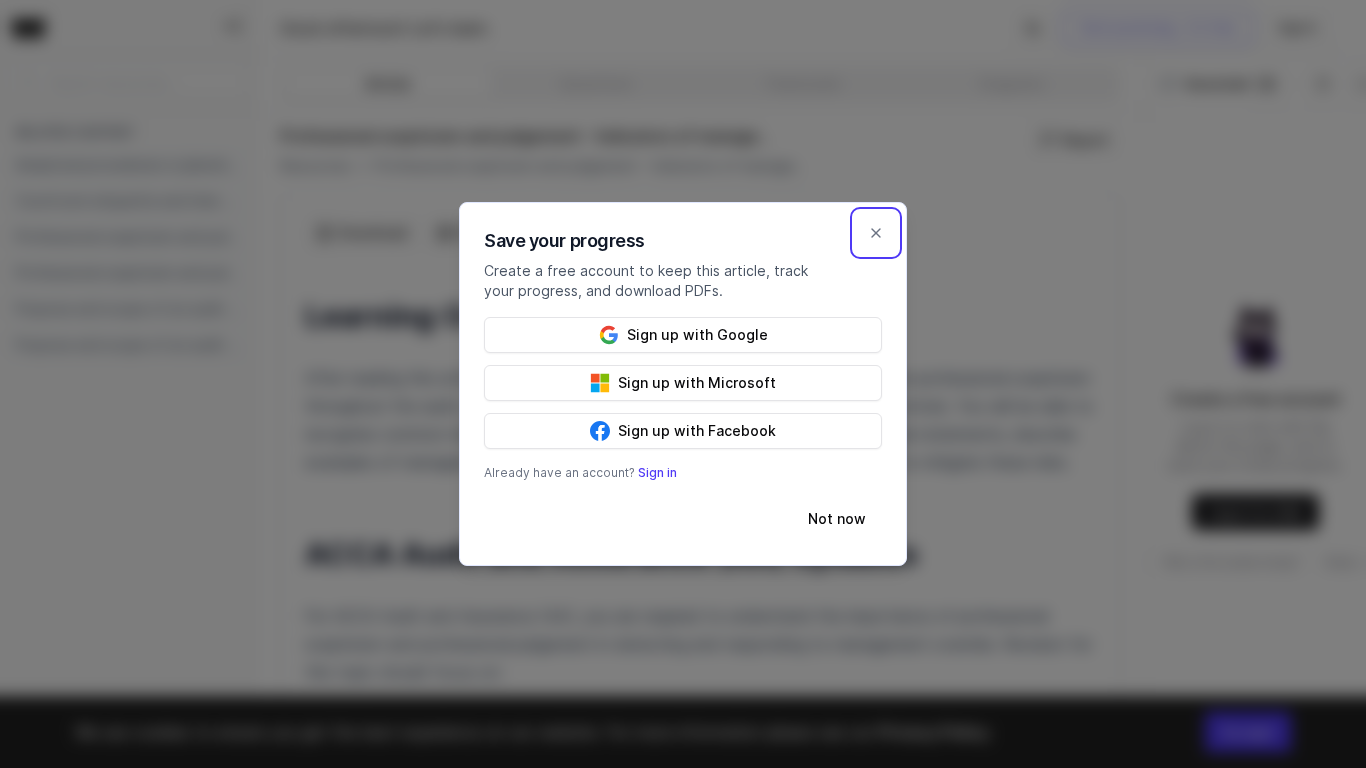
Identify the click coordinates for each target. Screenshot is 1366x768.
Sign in (657, 472)
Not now (837, 518)
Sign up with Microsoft (697, 382)
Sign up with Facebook (697, 430)
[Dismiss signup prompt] (876, 233)
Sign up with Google (697, 334)
